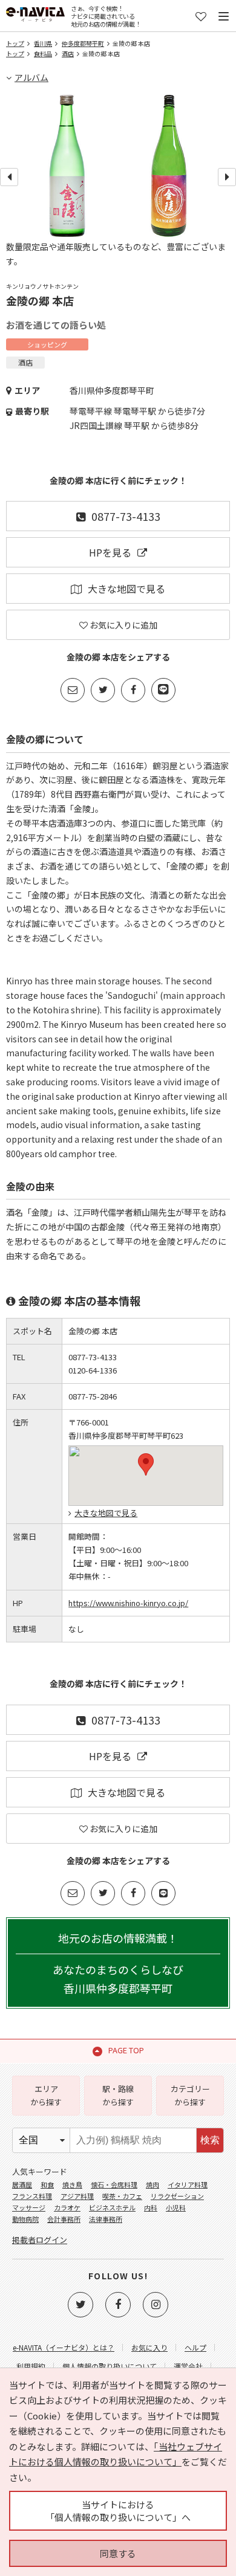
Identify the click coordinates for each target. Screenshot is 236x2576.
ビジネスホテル (112, 2207)
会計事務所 (64, 2219)
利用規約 (31, 2366)
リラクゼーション (177, 2196)
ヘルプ (195, 2347)
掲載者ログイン (40, 2240)
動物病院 (25, 2219)
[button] (146, 1464)
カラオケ (67, 2207)
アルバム (31, 77)
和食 (47, 2184)
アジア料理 (77, 2196)
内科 (151, 2207)
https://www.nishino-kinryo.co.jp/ (128, 1603)
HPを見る (110, 552)
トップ (15, 43)
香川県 (43, 43)
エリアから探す (46, 2095)
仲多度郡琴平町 (83, 43)
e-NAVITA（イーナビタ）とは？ (64, 2347)
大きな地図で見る (126, 589)
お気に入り (149, 2347)
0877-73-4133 (126, 516)
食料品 (43, 53)
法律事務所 (106, 2219)
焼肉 (152, 2184)
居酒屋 (22, 2184)
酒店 (68, 53)
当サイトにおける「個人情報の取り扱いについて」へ (118, 2511)
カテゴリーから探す (190, 2095)
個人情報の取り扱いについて (110, 2366)
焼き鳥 (72, 2184)
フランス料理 (32, 2196)
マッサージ (29, 2207)
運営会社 (188, 2366)
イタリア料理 (188, 2184)
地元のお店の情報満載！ (118, 1963)
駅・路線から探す (118, 2095)
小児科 (176, 2207)
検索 (210, 2140)
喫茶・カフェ (122, 2196)
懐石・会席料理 (114, 2184)
